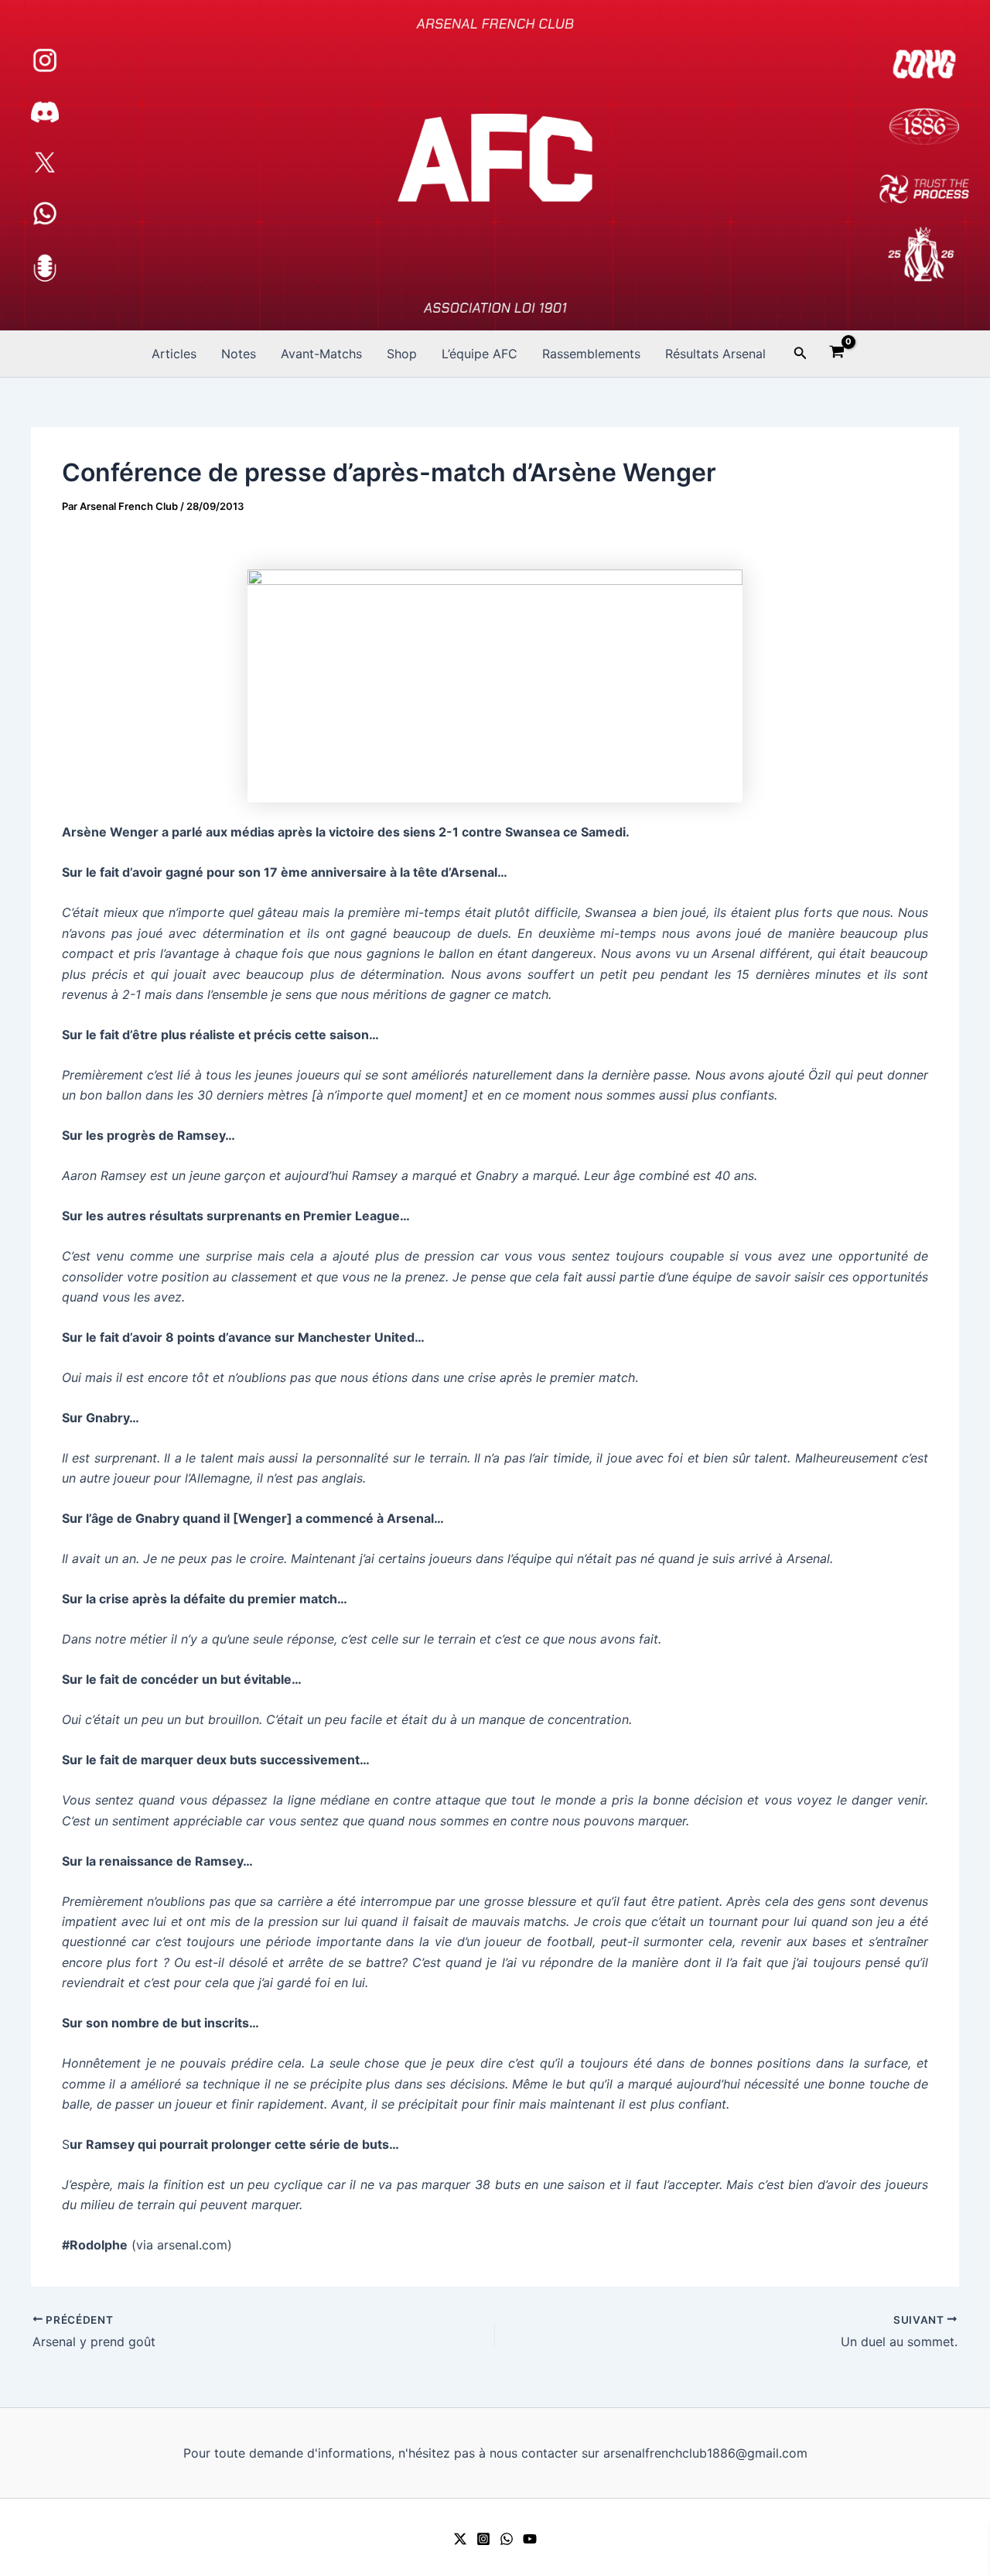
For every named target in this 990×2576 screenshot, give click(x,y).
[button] (801, 353)
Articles (174, 354)
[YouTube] (530, 2539)
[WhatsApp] (507, 2539)
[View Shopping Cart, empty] (837, 354)
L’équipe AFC (480, 354)
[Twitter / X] (460, 2539)
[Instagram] (483, 2539)
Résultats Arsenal (715, 354)
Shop (402, 354)
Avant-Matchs (321, 354)
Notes (239, 354)
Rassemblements (591, 354)
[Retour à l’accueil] (495, 165)
